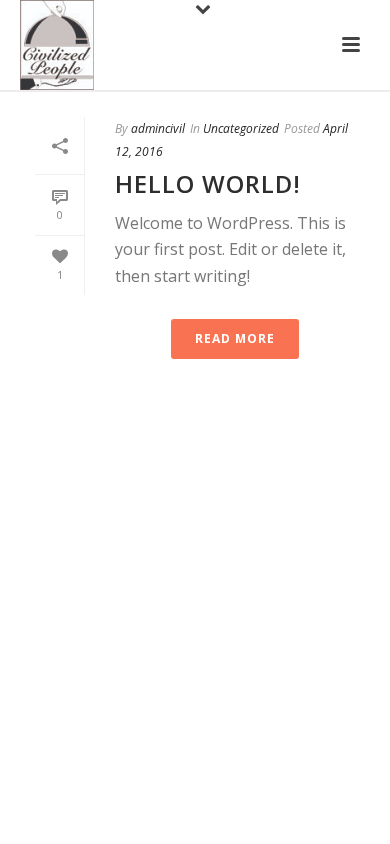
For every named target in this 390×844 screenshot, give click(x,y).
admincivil (158, 128)
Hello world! (208, 183)
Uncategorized (241, 128)
